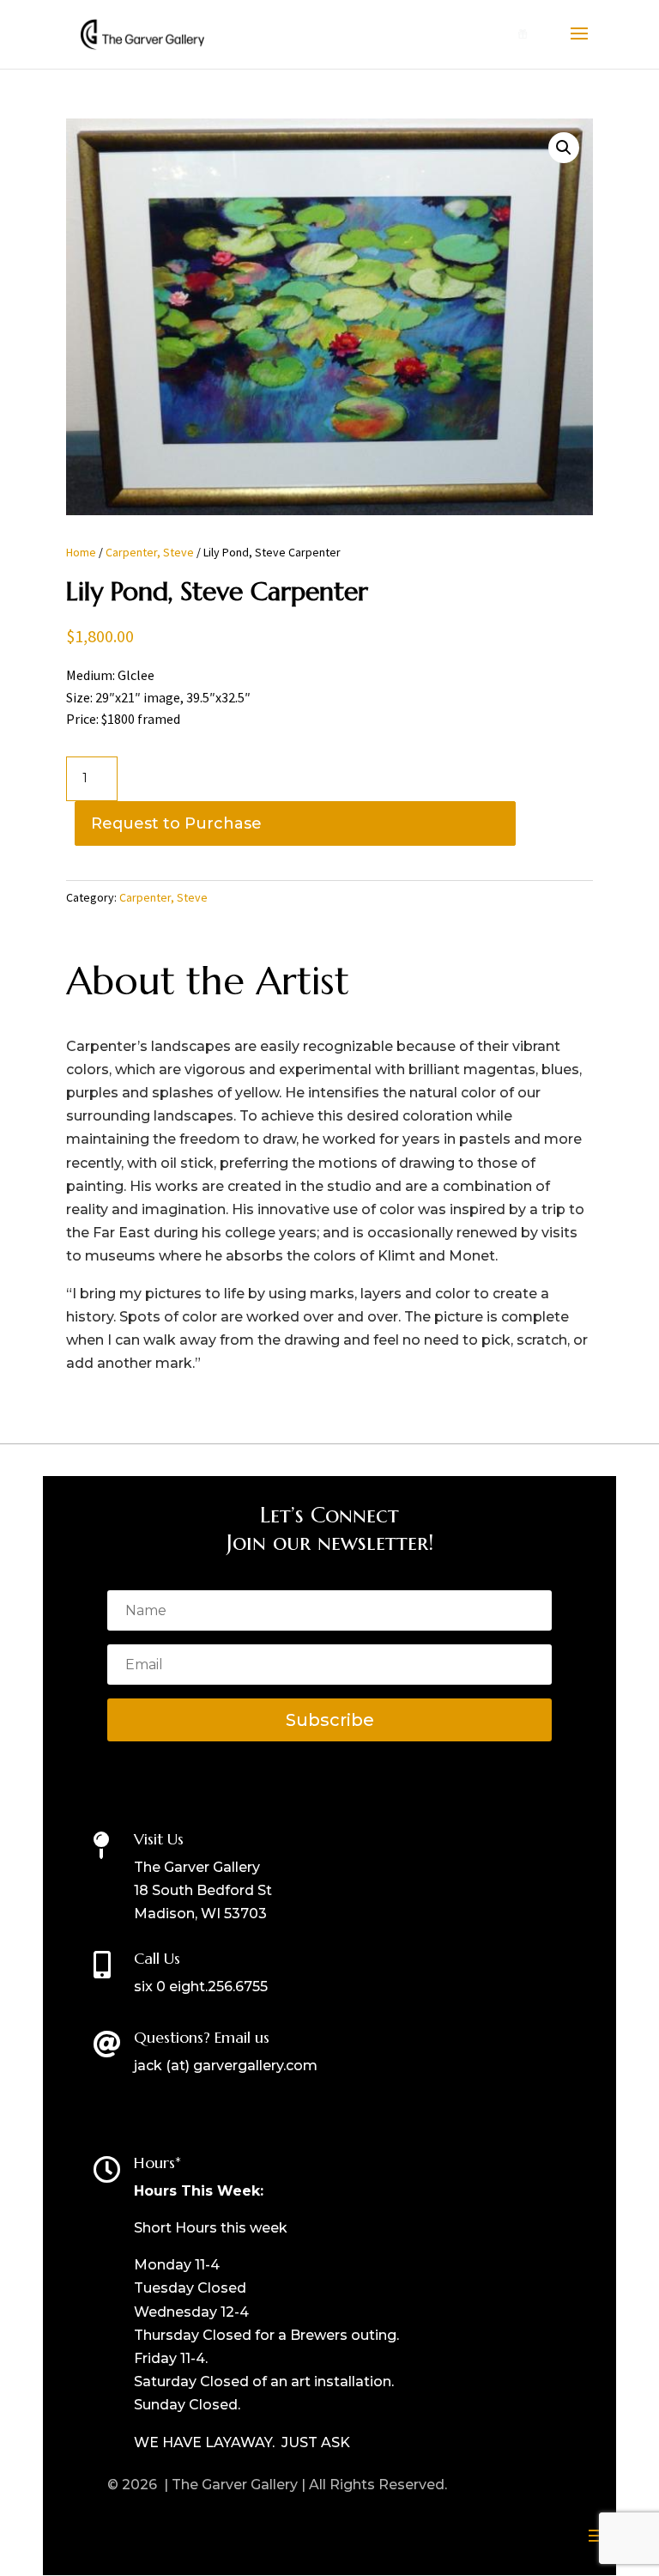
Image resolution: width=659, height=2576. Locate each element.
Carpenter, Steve (150, 552)
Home (81, 552)
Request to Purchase (176, 823)
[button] (564, 148)
